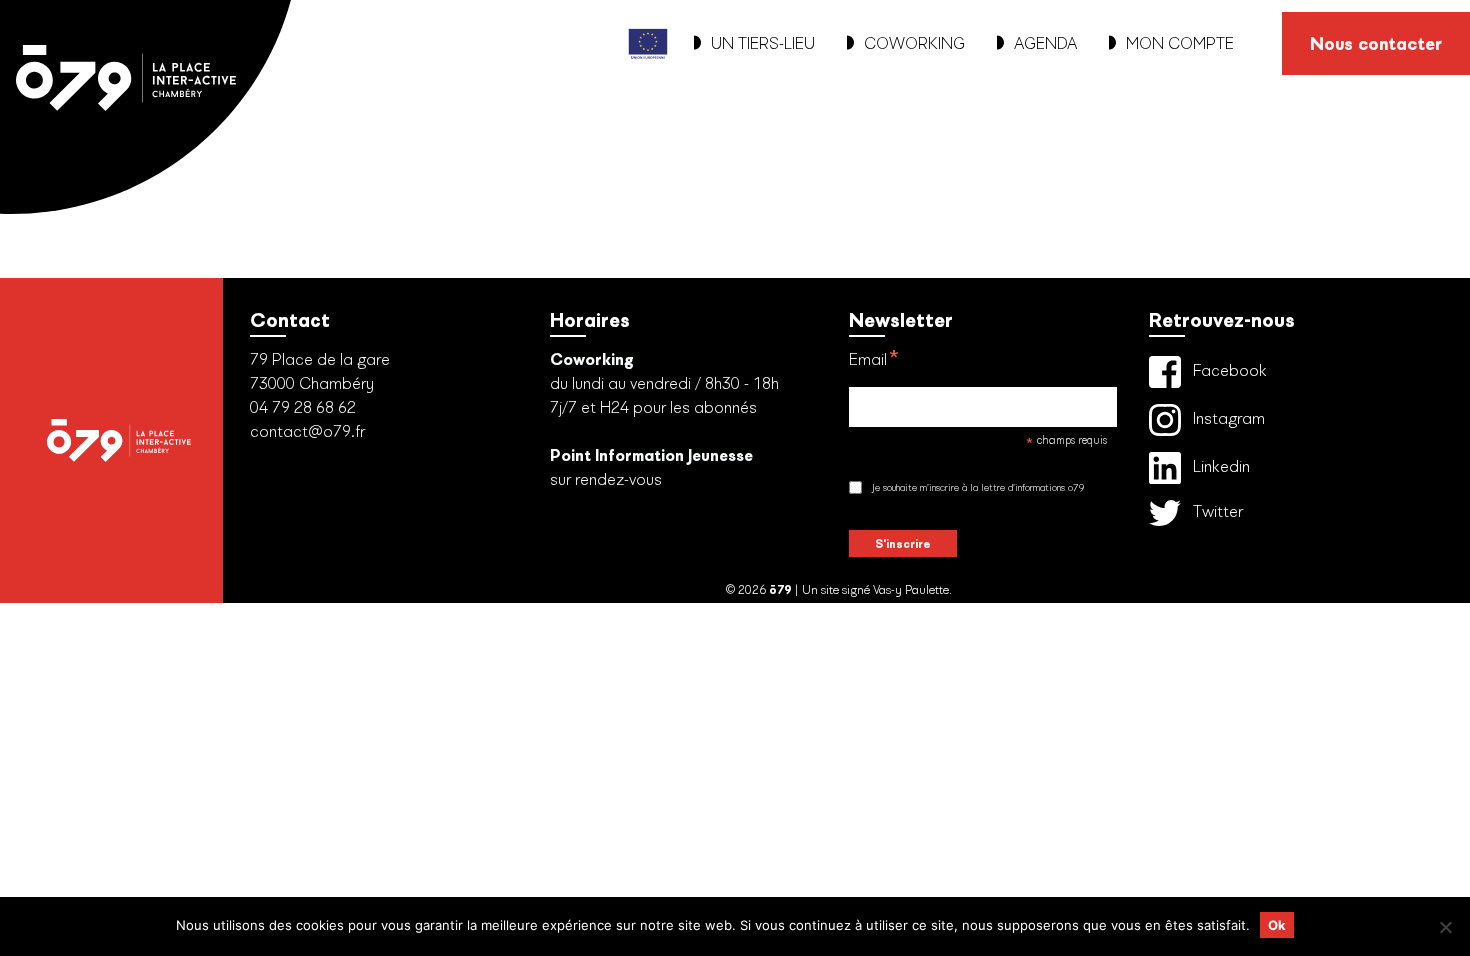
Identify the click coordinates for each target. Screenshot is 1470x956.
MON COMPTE (1180, 43)
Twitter (1216, 511)
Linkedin (1219, 465)
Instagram (1227, 417)
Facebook (1228, 369)
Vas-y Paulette (911, 590)
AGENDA (1045, 43)
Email (874, 361)
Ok (1277, 925)
